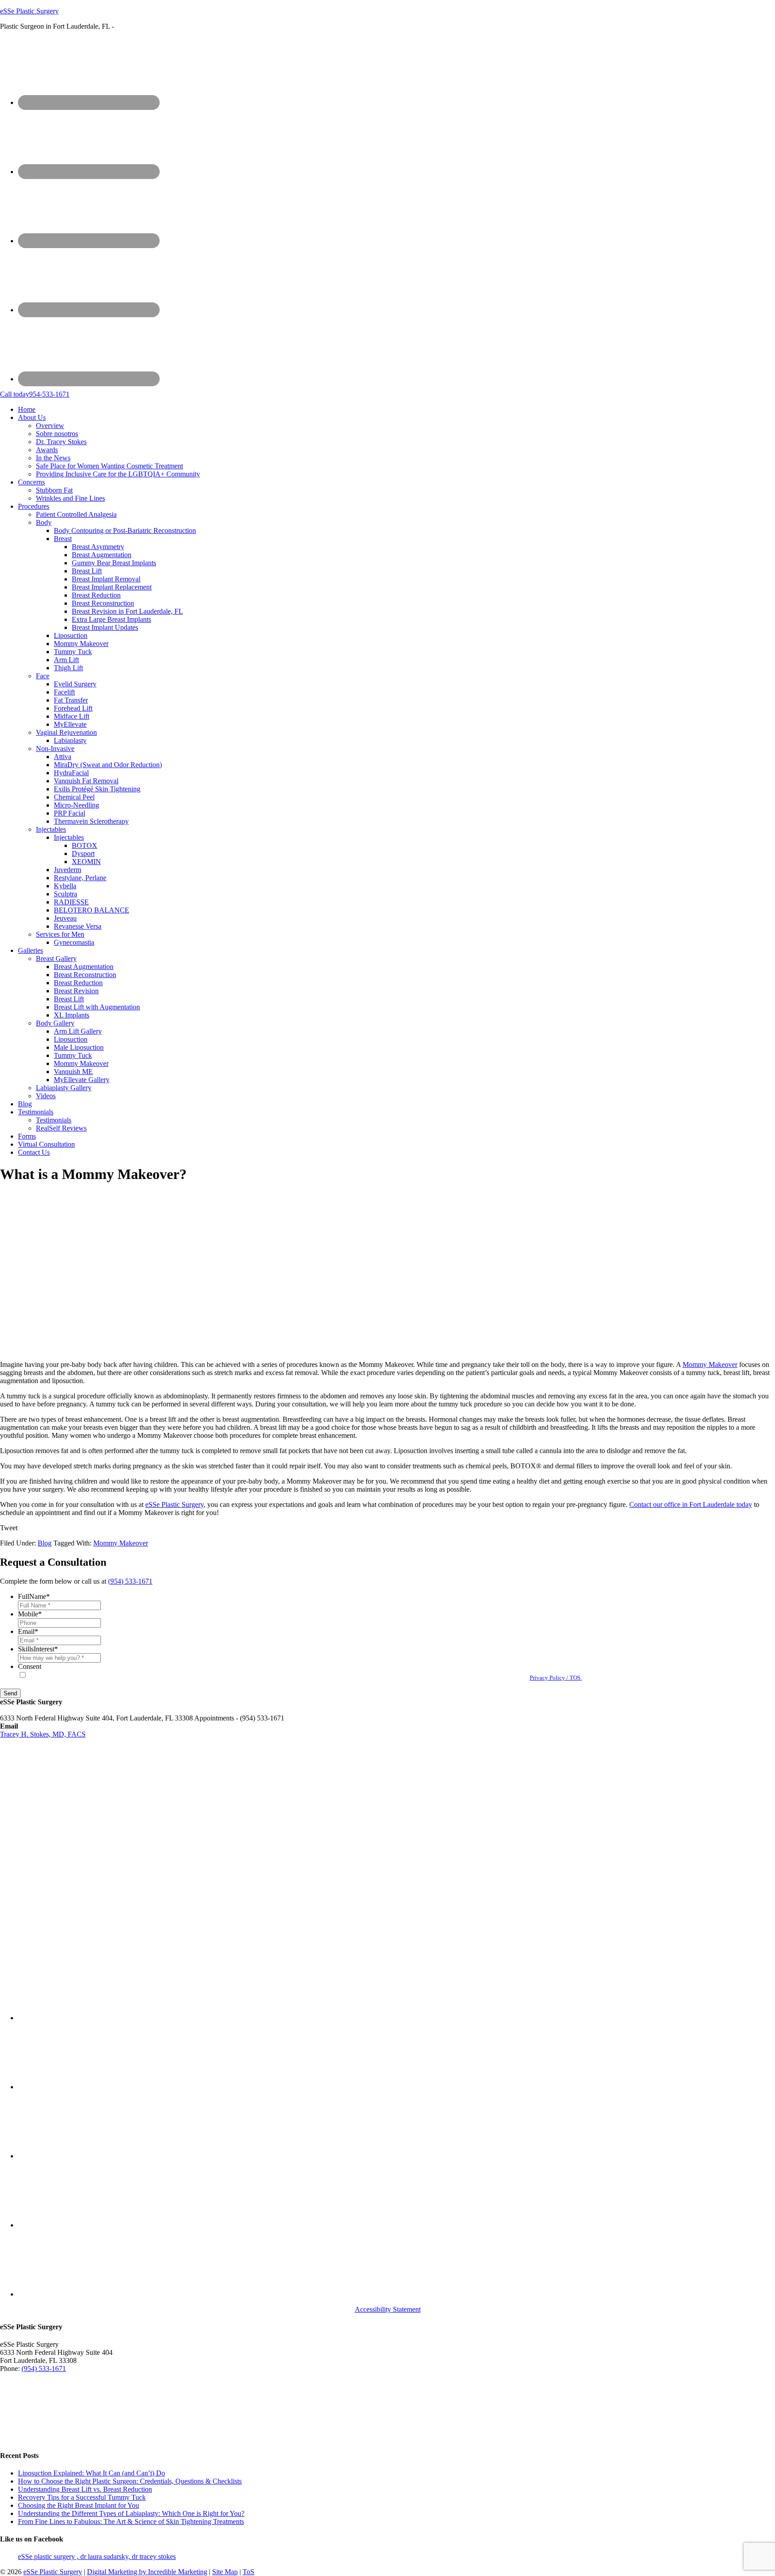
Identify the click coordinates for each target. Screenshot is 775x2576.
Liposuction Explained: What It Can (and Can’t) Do (91, 2473)
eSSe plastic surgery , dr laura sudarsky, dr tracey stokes (97, 2556)
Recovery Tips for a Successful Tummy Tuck (82, 2497)
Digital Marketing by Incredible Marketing (147, 2572)
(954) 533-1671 (130, 1581)
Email (28, 1631)
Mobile (30, 1614)
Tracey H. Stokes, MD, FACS (43, 1734)
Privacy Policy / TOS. (556, 1678)
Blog (45, 1543)
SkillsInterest (38, 1649)
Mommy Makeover (710, 1364)
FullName (34, 1596)
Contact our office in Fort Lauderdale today (691, 1504)
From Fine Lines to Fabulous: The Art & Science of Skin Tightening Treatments (131, 2521)
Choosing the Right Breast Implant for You (78, 2505)
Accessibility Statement (388, 2309)
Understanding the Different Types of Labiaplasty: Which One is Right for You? (131, 2513)
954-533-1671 (35, 394)
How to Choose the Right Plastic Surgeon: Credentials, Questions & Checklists (130, 2481)
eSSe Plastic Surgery (29, 11)
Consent (30, 1666)
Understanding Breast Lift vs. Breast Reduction (85, 2489)
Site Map (225, 2572)
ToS (248, 2572)
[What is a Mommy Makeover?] (154, 1349)
